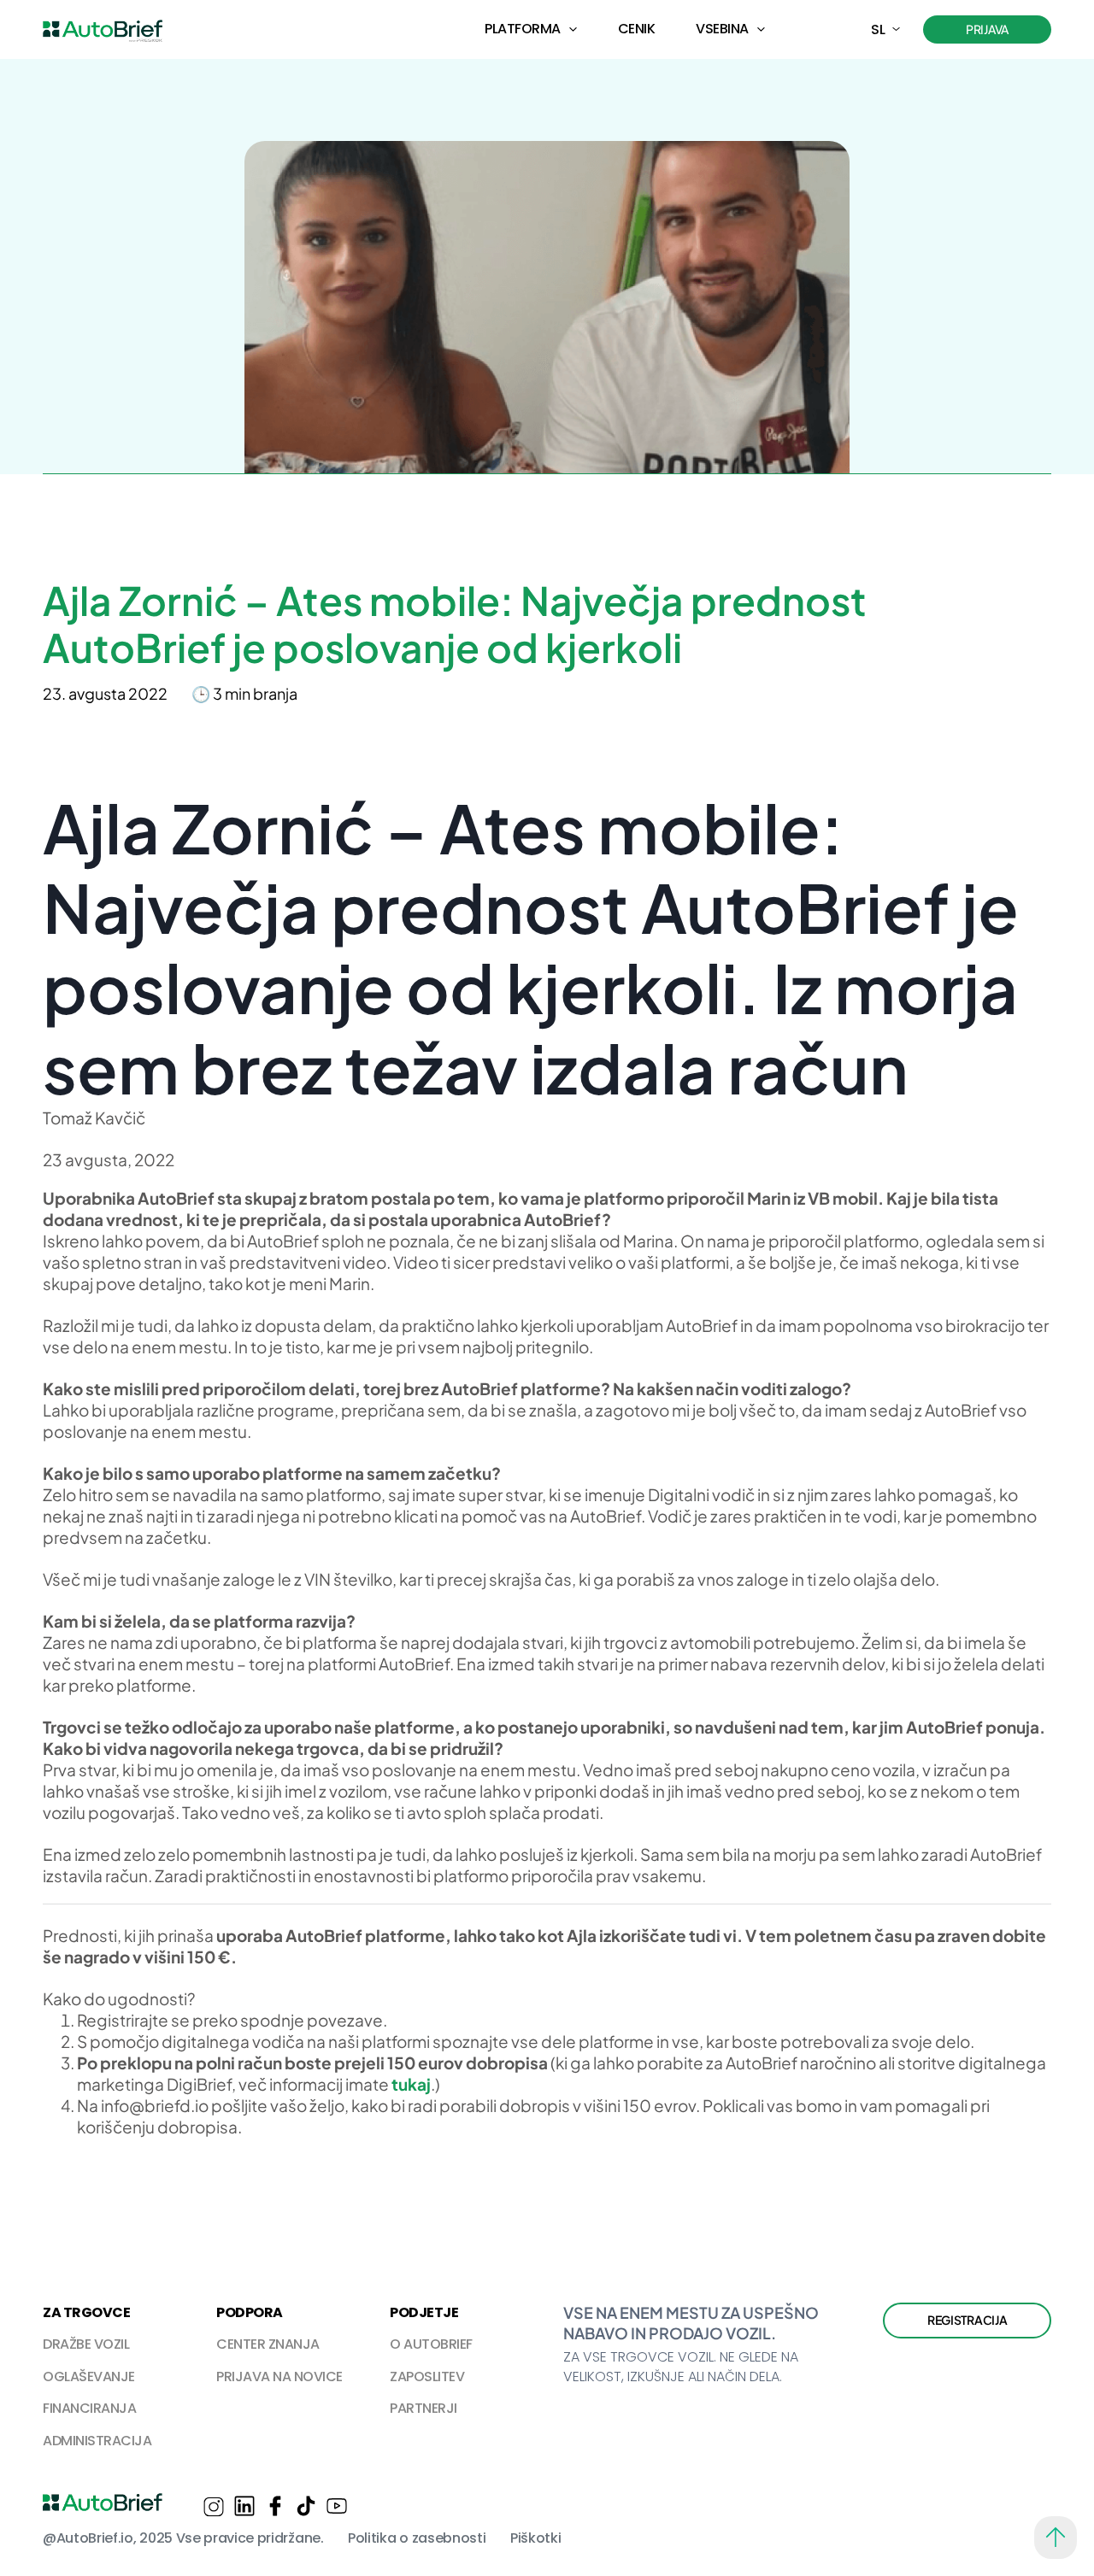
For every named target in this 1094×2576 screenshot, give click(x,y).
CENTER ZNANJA (268, 2344)
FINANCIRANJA (89, 2408)
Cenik (637, 29)
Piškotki (535, 2538)
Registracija (968, 2320)
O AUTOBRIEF (431, 2344)
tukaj (411, 2084)
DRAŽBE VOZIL (86, 2344)
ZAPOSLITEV (427, 2376)
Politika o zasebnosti (417, 2538)
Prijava (987, 29)
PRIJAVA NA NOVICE (279, 2376)
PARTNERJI (423, 2408)
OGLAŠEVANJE (89, 2376)
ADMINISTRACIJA (97, 2441)
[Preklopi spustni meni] (573, 29)
